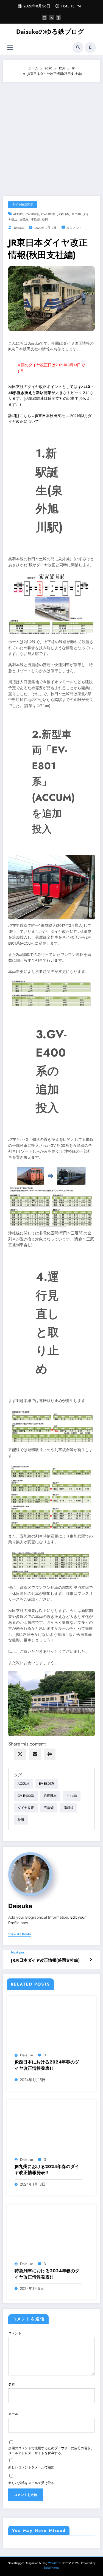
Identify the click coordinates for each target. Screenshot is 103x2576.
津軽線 (35, 219)
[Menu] (10, 47)
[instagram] (59, 18)
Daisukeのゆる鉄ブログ (50, 32)
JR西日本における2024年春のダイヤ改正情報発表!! (47, 2065)
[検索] (78, 47)
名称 (12, 2384)
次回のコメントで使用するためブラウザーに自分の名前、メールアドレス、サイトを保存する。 (51, 2451)
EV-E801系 (32, 214)
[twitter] (20, 1754)
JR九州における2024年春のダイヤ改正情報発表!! (47, 2170)
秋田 (45, 219)
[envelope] (35, 1754)
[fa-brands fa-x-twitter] (52, 18)
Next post (18, 1952)
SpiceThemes (51, 2568)
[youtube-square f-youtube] (45, 18)
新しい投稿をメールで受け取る (31, 2483)
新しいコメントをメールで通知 (31, 2467)
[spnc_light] (90, 47)
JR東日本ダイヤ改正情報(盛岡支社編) (45, 1960)
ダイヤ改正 (26, 1808)
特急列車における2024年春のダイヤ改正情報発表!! (47, 2274)
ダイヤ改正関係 (23, 205)
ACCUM (18, 214)
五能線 (24, 219)
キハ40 (76, 214)
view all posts (20, 1934)
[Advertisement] (51, 136)
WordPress (55, 2563)
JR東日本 (63, 214)
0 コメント (75, 228)
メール (13, 2414)
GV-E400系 (48, 214)
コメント (15, 2333)
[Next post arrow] (91, 1960)
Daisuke (19, 228)
